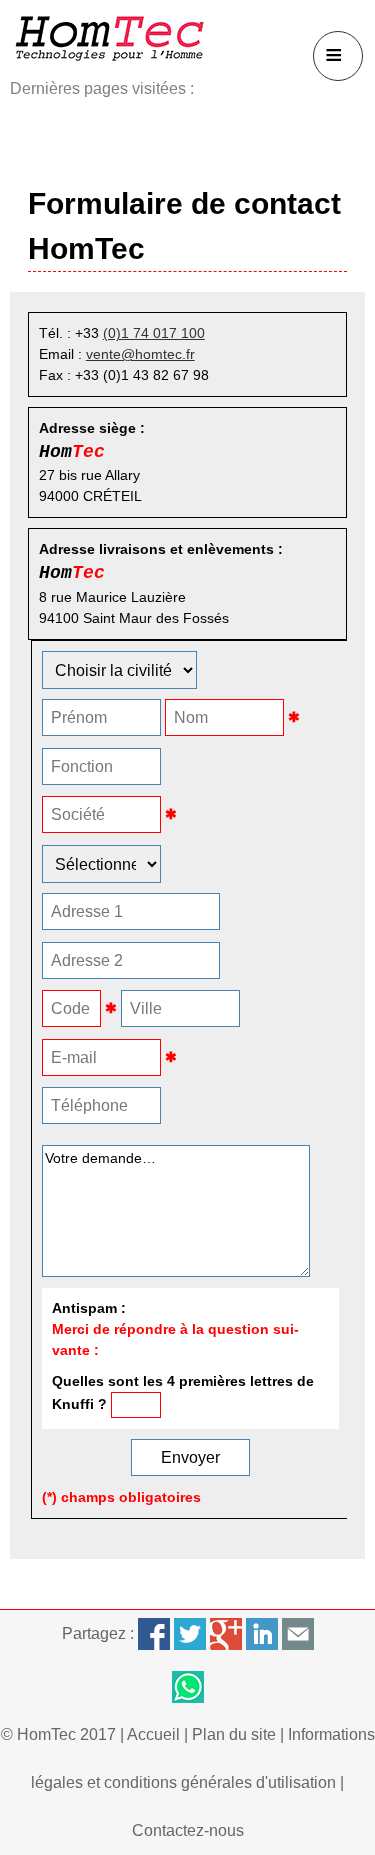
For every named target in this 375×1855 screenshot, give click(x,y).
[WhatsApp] (187, 1687)
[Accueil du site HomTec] (110, 37)
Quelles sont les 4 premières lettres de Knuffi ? (183, 1392)
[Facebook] (154, 1633)
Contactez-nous (188, 1830)
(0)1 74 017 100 (154, 333)
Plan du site (234, 1734)
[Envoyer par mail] (298, 1633)
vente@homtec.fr (140, 354)
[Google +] (226, 1633)
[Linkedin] (262, 1633)
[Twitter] (190, 1633)
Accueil (153, 1734)
